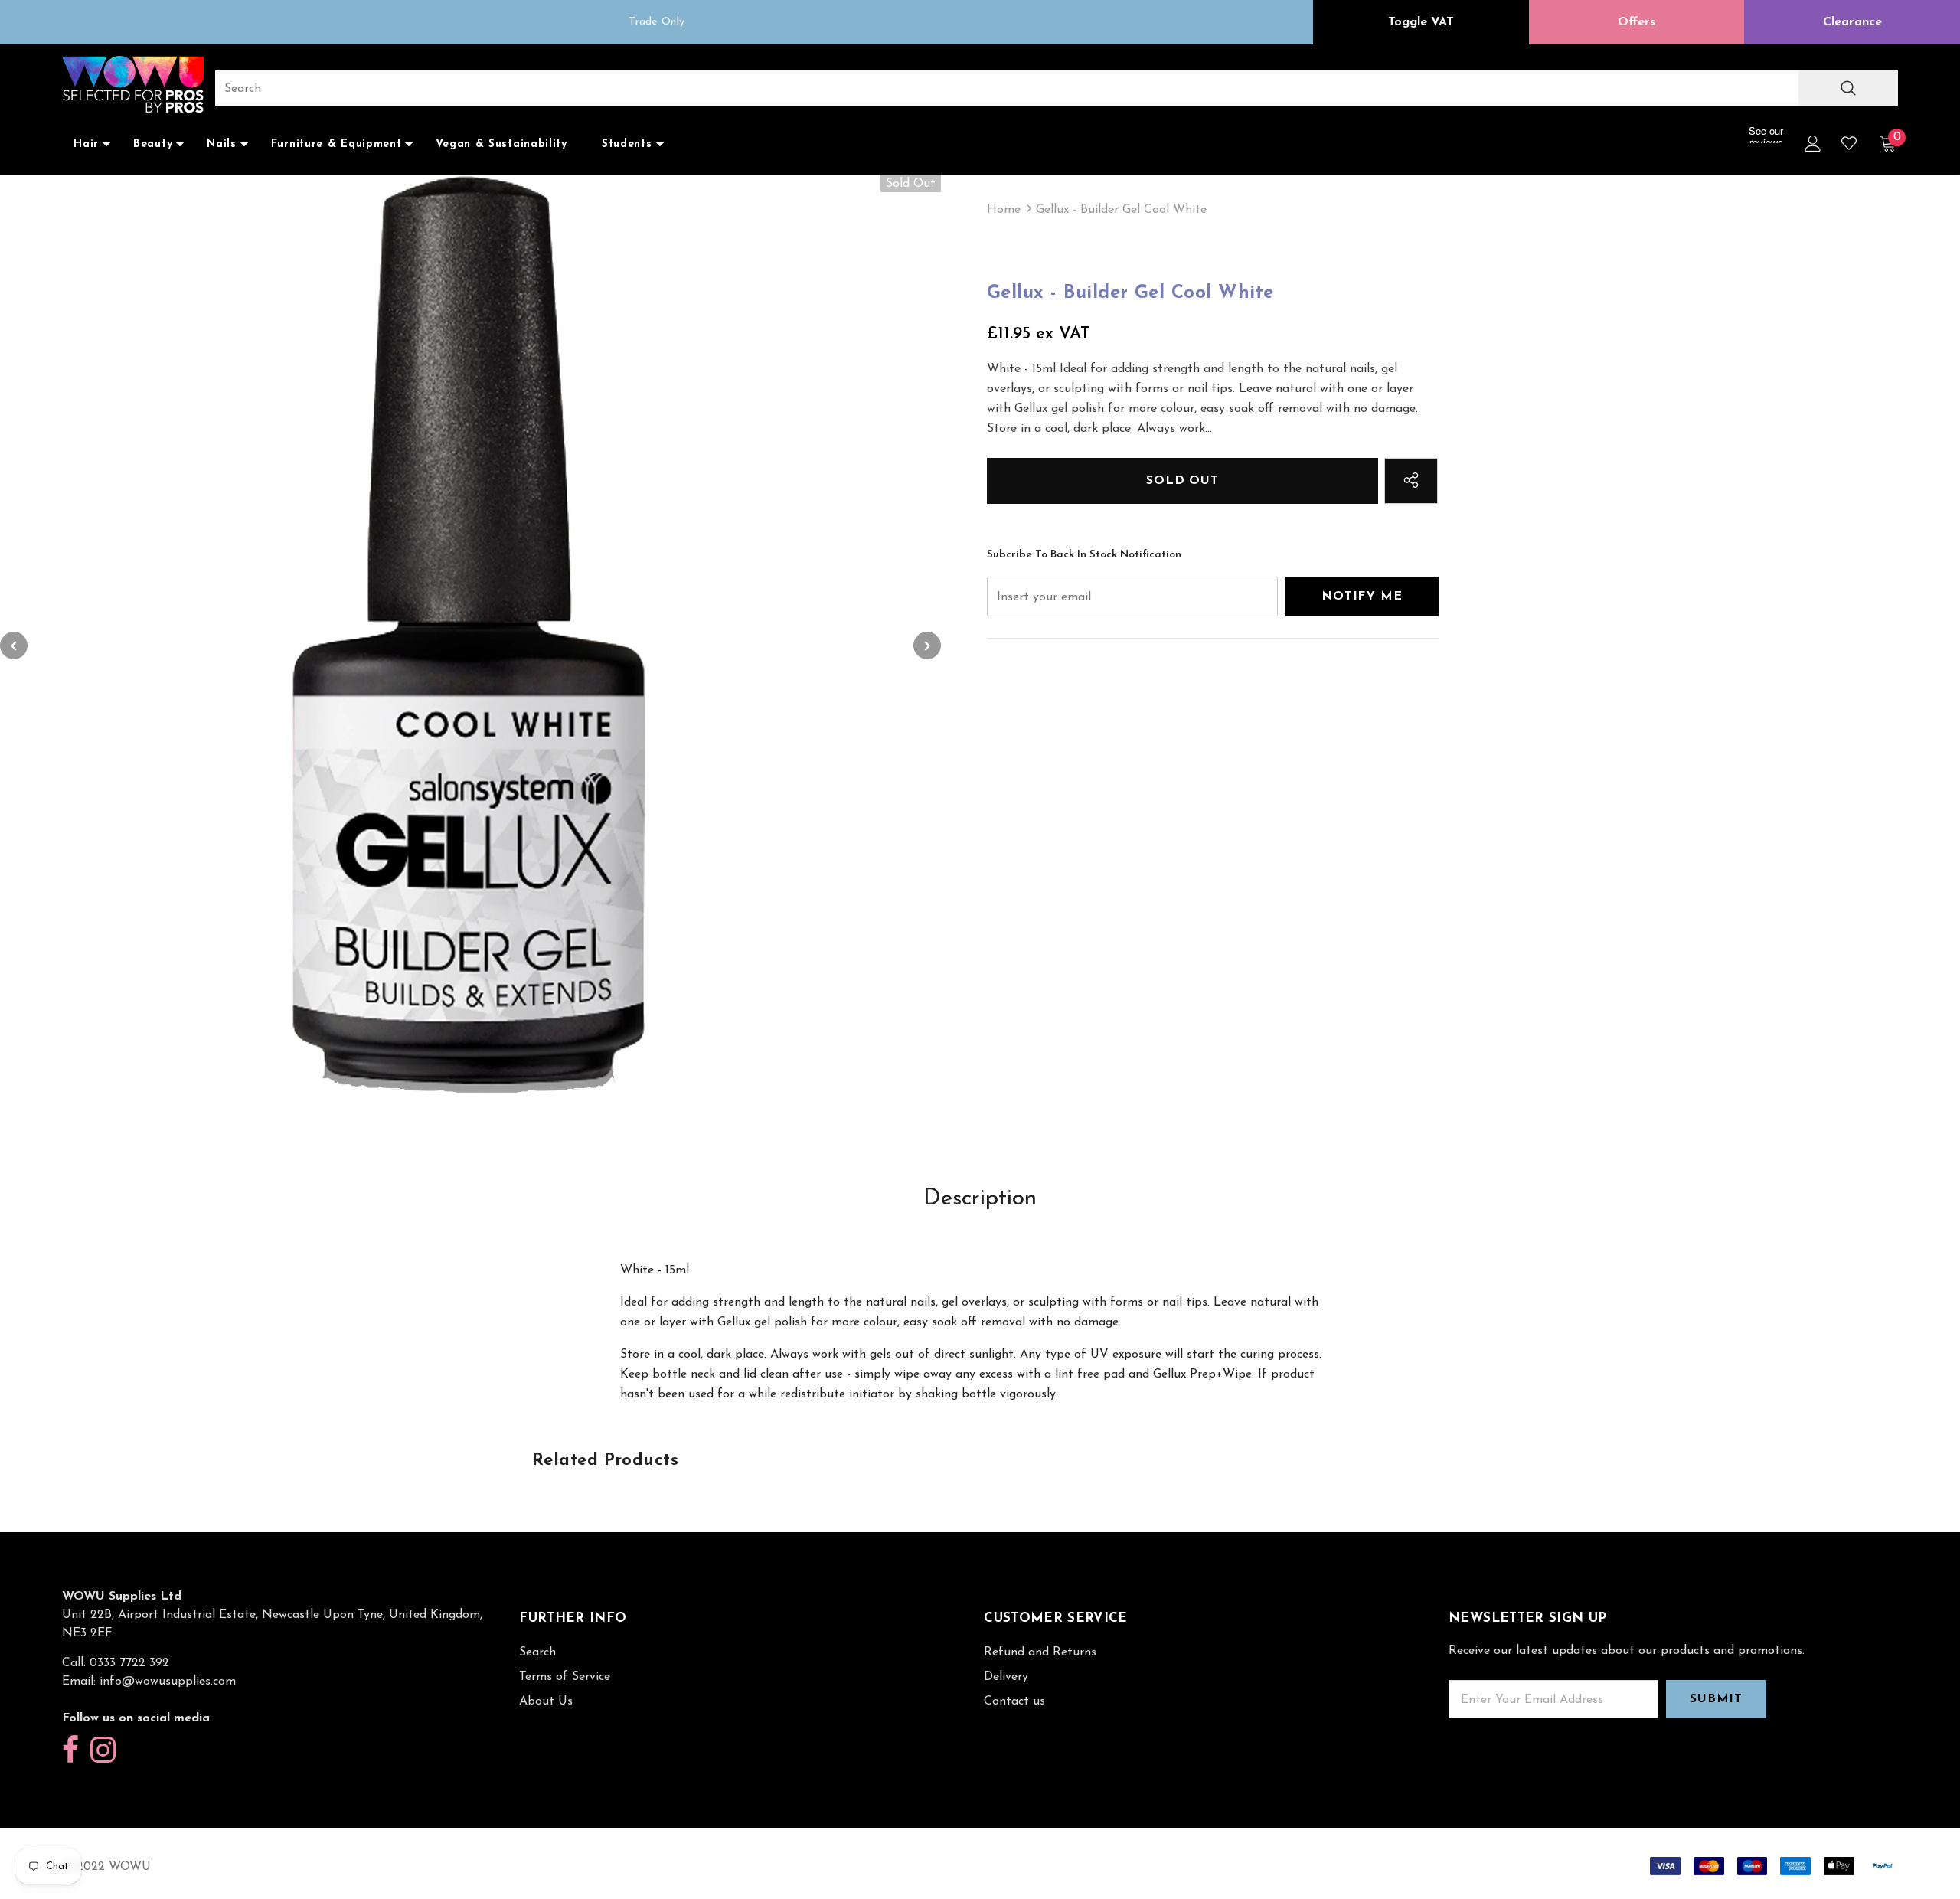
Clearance (1852, 22)
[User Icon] (1813, 144)
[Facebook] (70, 1751)
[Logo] (133, 86)
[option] (657, 22)
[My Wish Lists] (1849, 143)
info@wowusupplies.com (168, 1682)
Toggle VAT (1421, 22)
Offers (1637, 22)
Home (1004, 210)
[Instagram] (103, 1751)
